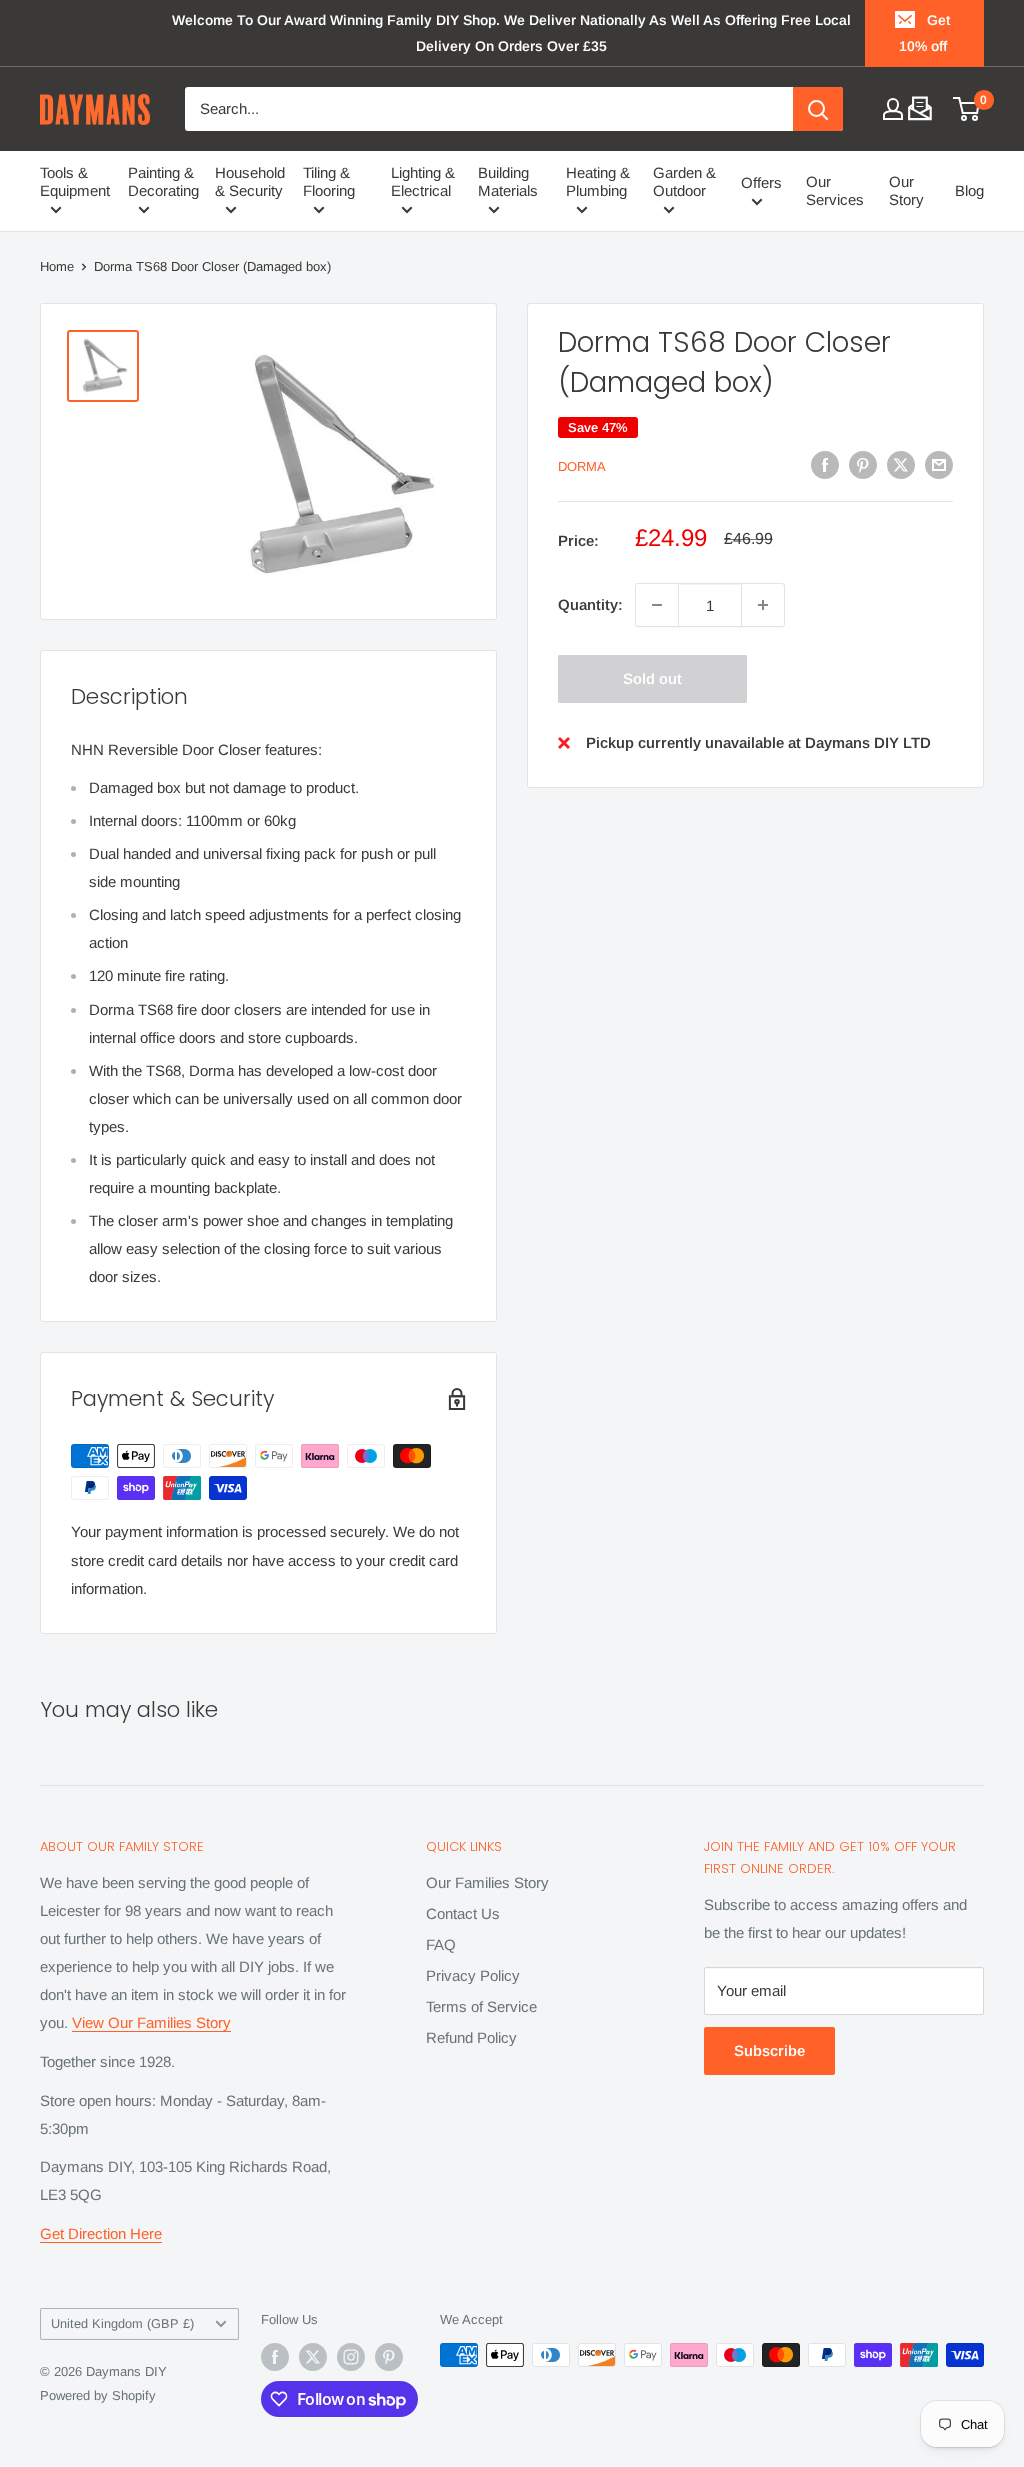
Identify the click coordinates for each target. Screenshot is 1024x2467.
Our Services (835, 190)
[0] (967, 109)
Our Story (906, 190)
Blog (969, 190)
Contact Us (463, 1913)
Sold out (652, 678)
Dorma (582, 466)
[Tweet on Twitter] (901, 464)
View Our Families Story (151, 2022)
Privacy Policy (473, 1975)
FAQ (441, 1944)
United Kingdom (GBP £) (122, 2323)
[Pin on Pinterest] (863, 464)
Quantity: (590, 604)
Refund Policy (471, 2037)
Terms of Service (481, 2006)
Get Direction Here (101, 2233)
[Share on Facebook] (825, 464)
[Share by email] (939, 464)
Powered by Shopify (98, 2395)
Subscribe (769, 2050)
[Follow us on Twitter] (313, 2357)
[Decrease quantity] (657, 605)
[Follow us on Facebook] (275, 2357)
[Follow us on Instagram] (351, 2357)
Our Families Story (487, 1882)
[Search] (818, 109)
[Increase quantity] (763, 605)
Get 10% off (925, 33)
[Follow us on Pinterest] (389, 2357)
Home (57, 266)
